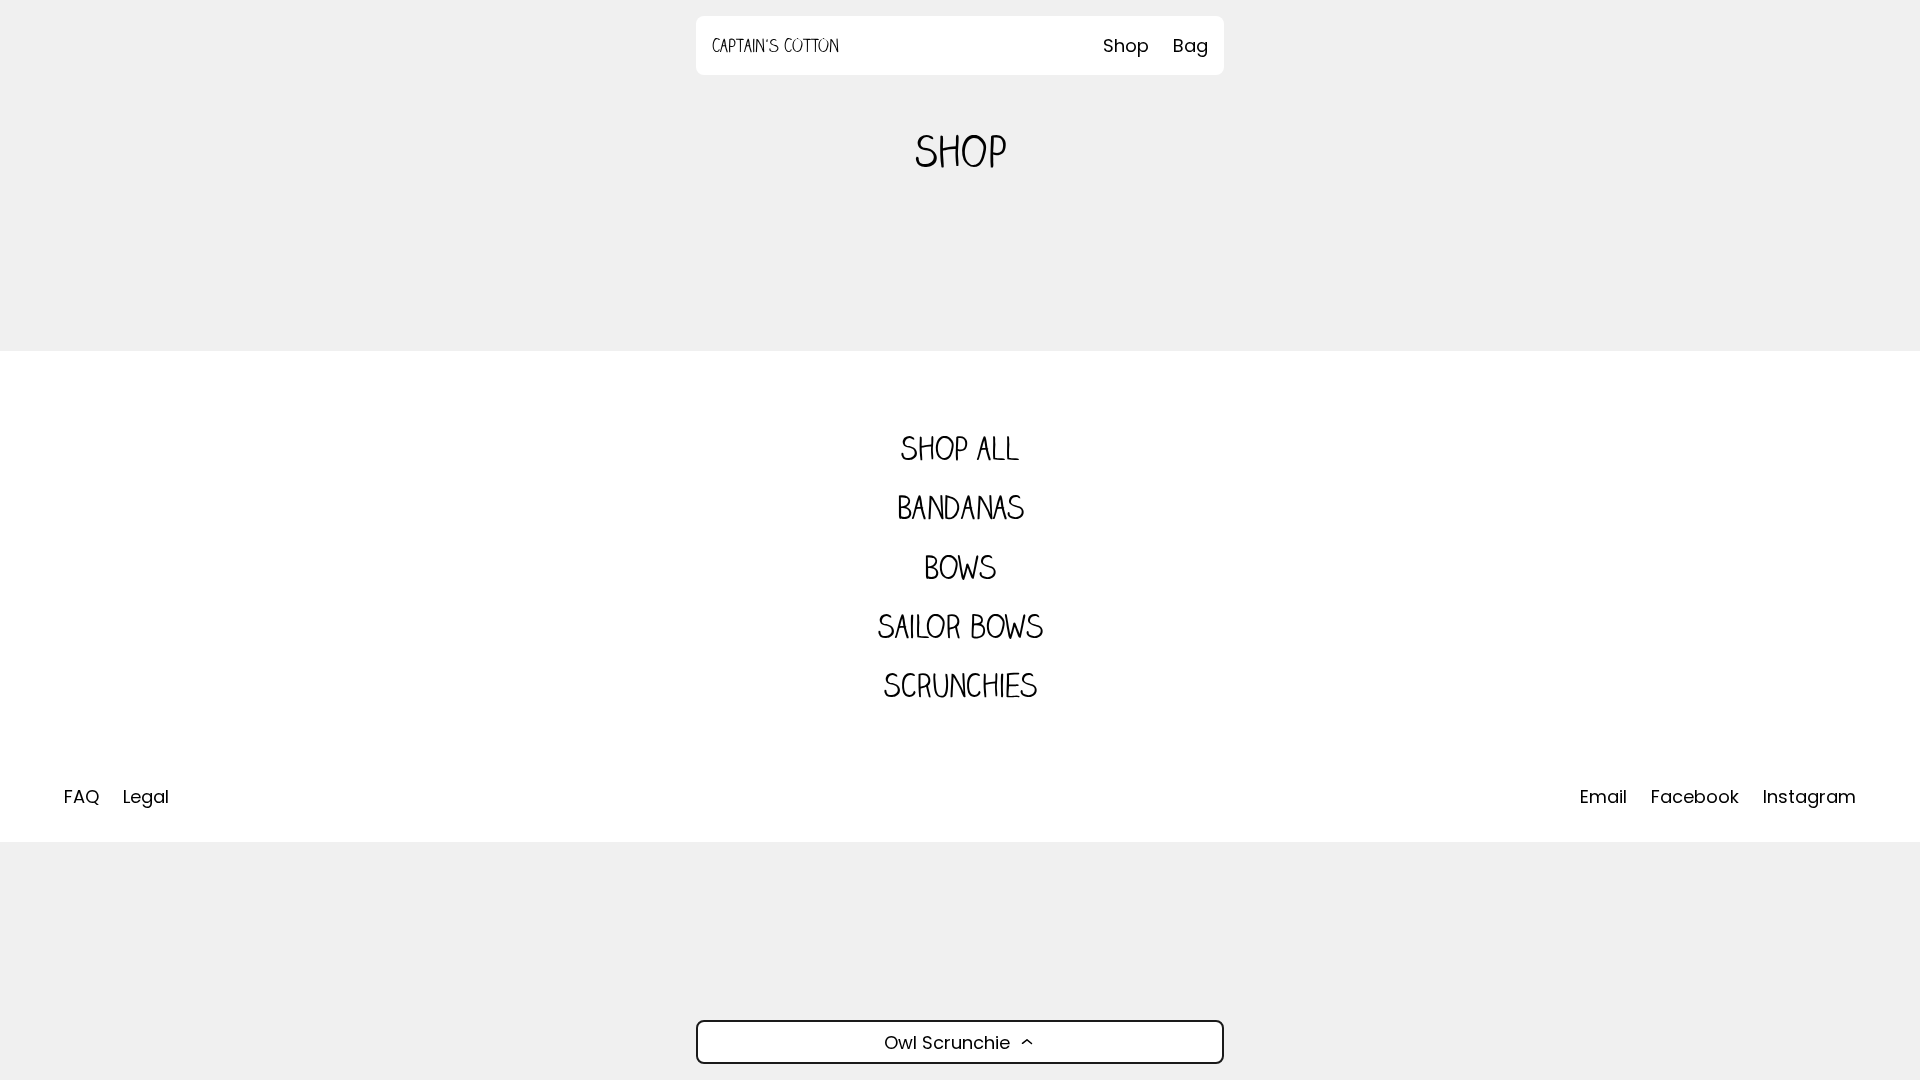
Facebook (1695, 796)
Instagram (1809, 796)
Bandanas (960, 507)
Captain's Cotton (775, 45)
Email (1603, 796)
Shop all (960, 448)
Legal (146, 796)
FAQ (81, 796)
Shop (1126, 45)
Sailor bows (960, 626)
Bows (960, 567)
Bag (1190, 45)
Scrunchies (960, 685)
